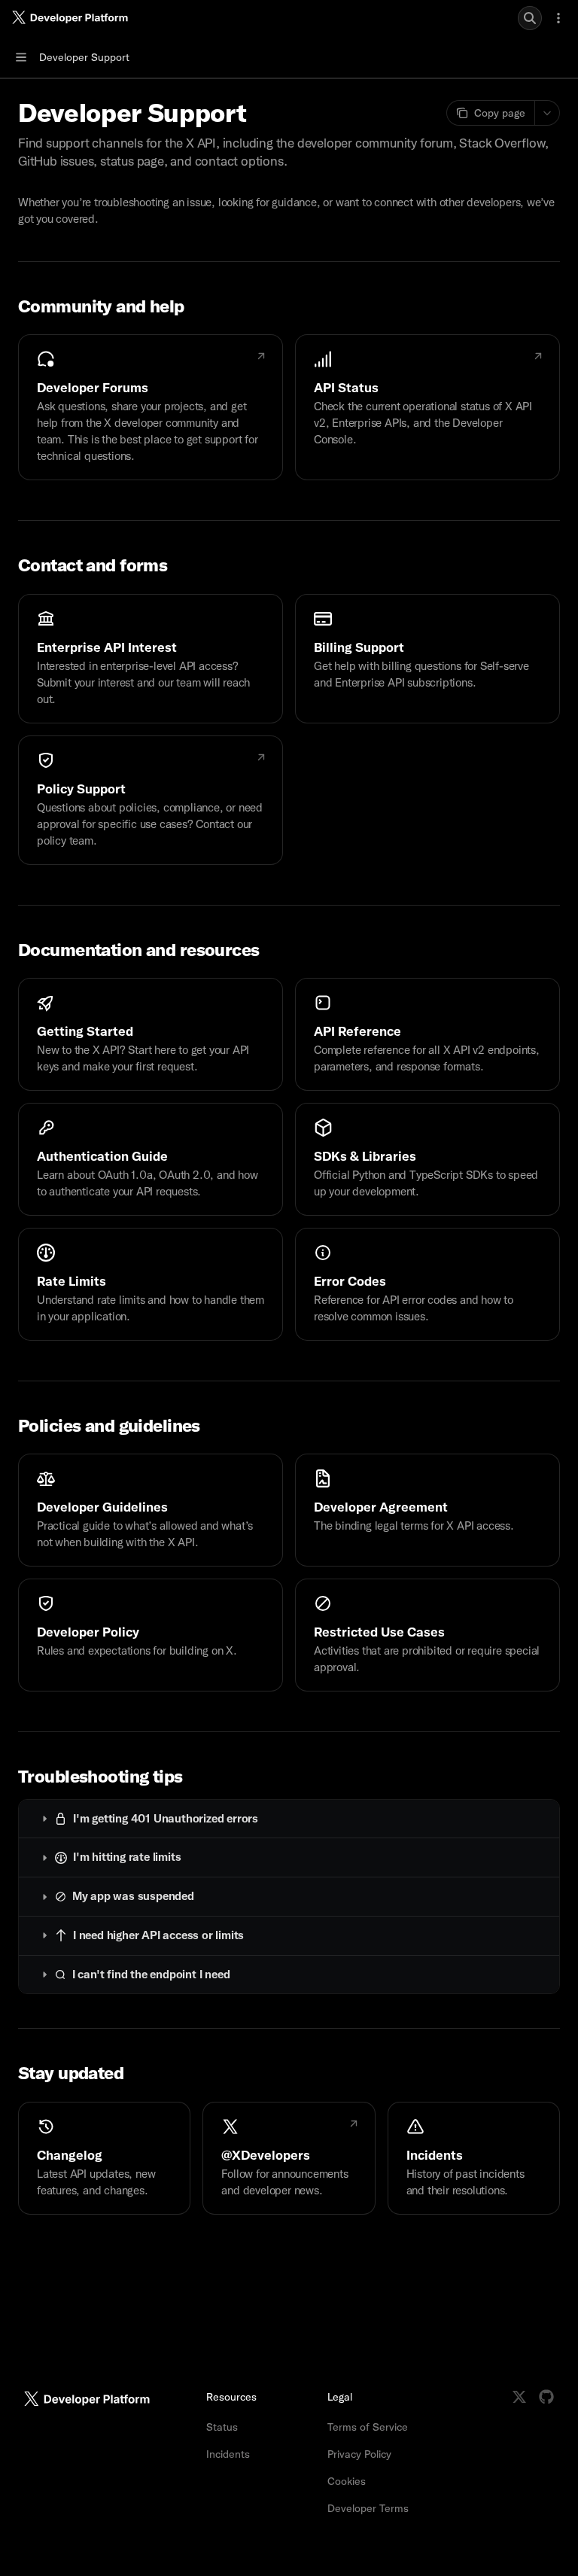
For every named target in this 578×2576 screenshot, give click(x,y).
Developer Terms (368, 2508)
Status (222, 2427)
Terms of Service (368, 2427)
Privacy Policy (359, 2454)
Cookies (347, 2481)
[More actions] (558, 18)
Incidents (228, 2454)
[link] (151, 407)
